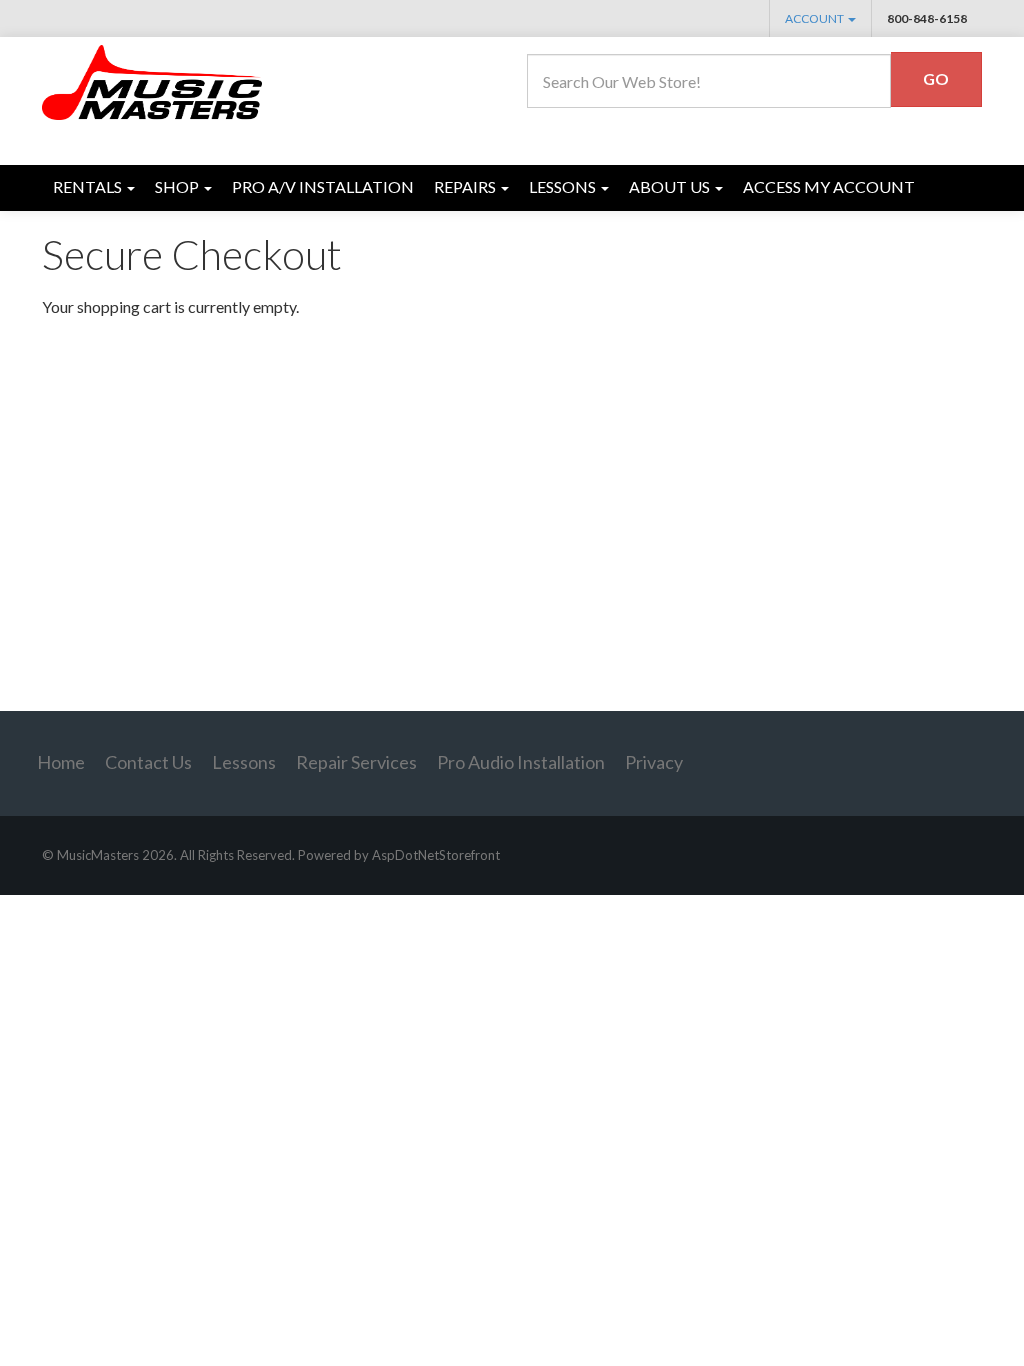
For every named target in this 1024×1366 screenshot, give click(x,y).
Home (61, 762)
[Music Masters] (153, 80)
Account (815, 18)
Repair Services (356, 762)
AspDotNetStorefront (436, 855)
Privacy (654, 762)
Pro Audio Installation (521, 762)
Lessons (244, 762)
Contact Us (148, 762)
